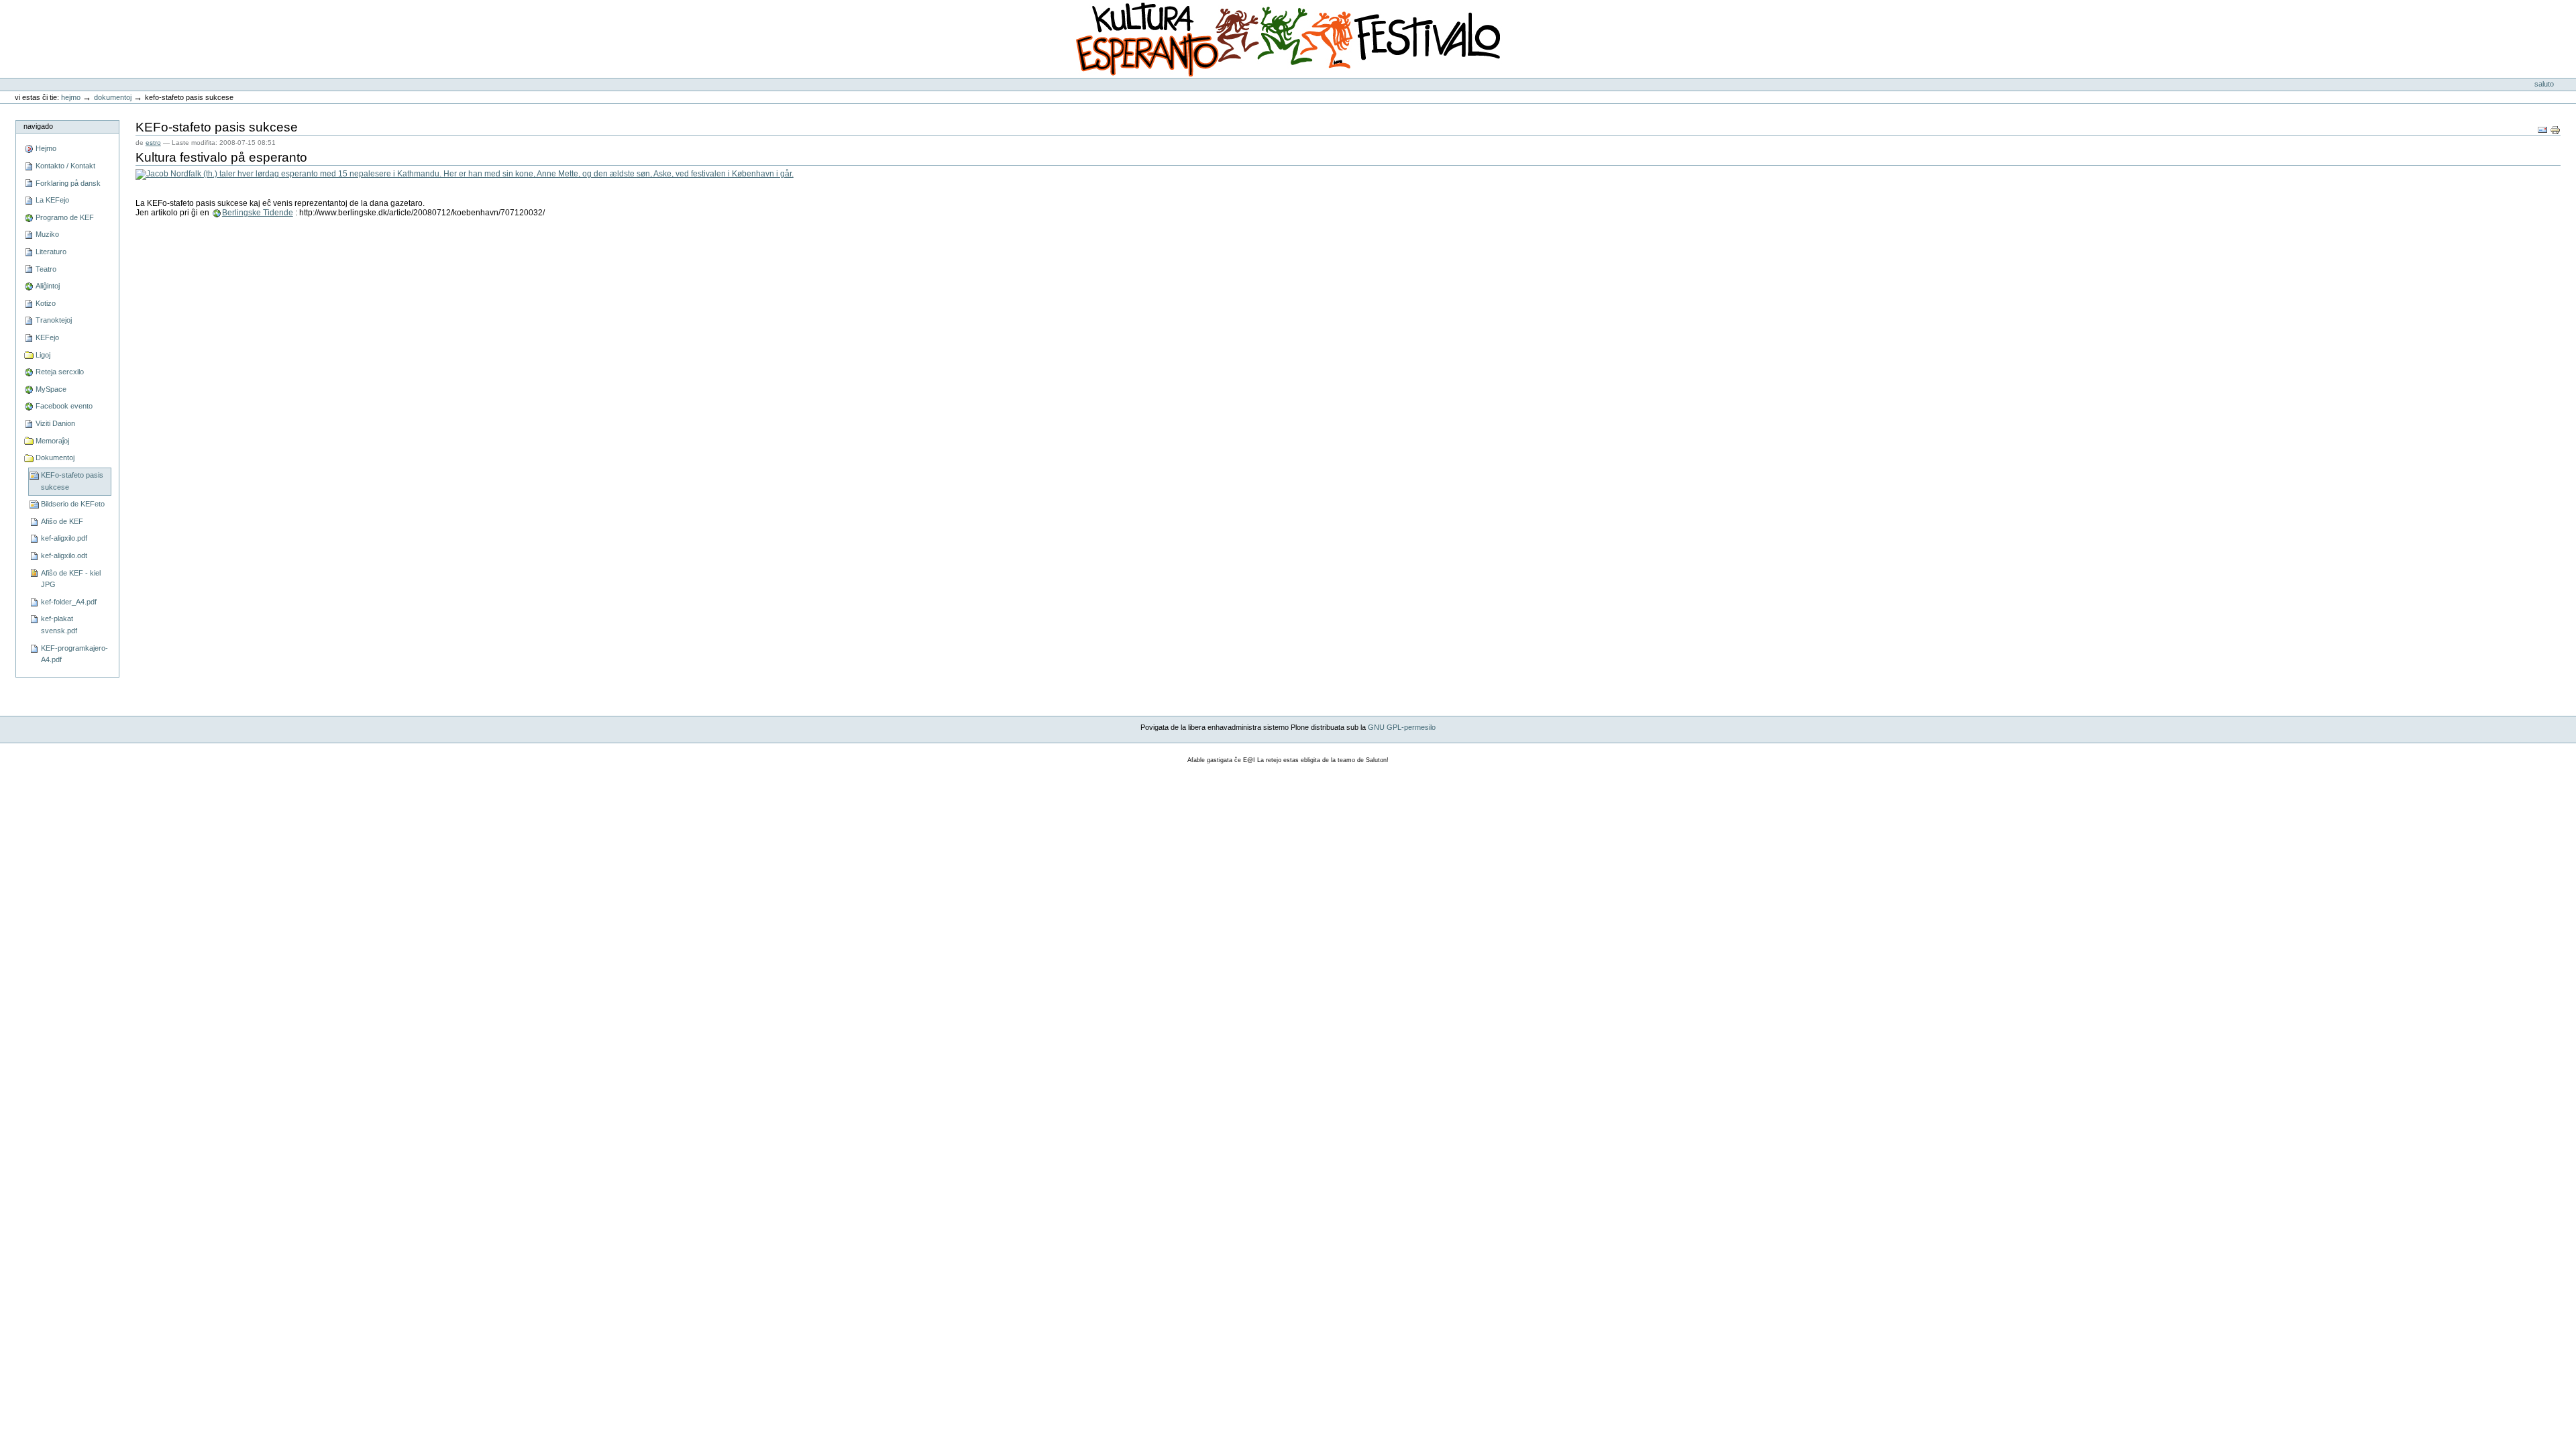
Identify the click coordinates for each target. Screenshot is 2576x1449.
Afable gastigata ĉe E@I (1221, 760)
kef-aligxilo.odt (64, 555)
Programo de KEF (65, 217)
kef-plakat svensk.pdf (59, 625)
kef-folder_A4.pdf (69, 602)
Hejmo (71, 97)
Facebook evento (64, 406)
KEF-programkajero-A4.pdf (74, 654)
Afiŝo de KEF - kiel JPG (71, 579)
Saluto (2544, 84)
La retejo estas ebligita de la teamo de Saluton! (1323, 760)
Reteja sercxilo (60, 372)
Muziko (47, 234)
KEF (22, 22)
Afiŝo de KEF (62, 521)
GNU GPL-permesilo (1402, 727)
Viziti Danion (55, 423)
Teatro (46, 269)
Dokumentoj (113, 97)
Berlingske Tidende (258, 213)
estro (153, 143)
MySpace (51, 389)
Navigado (38, 126)
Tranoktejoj (54, 320)
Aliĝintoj (48, 286)
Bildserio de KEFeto (73, 504)
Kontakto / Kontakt (65, 166)
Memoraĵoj (52, 441)
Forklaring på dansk (68, 183)
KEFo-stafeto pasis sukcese (72, 481)
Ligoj (43, 355)
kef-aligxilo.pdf (64, 538)
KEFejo (47, 337)
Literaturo (51, 252)
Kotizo (46, 303)
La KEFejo (52, 200)
